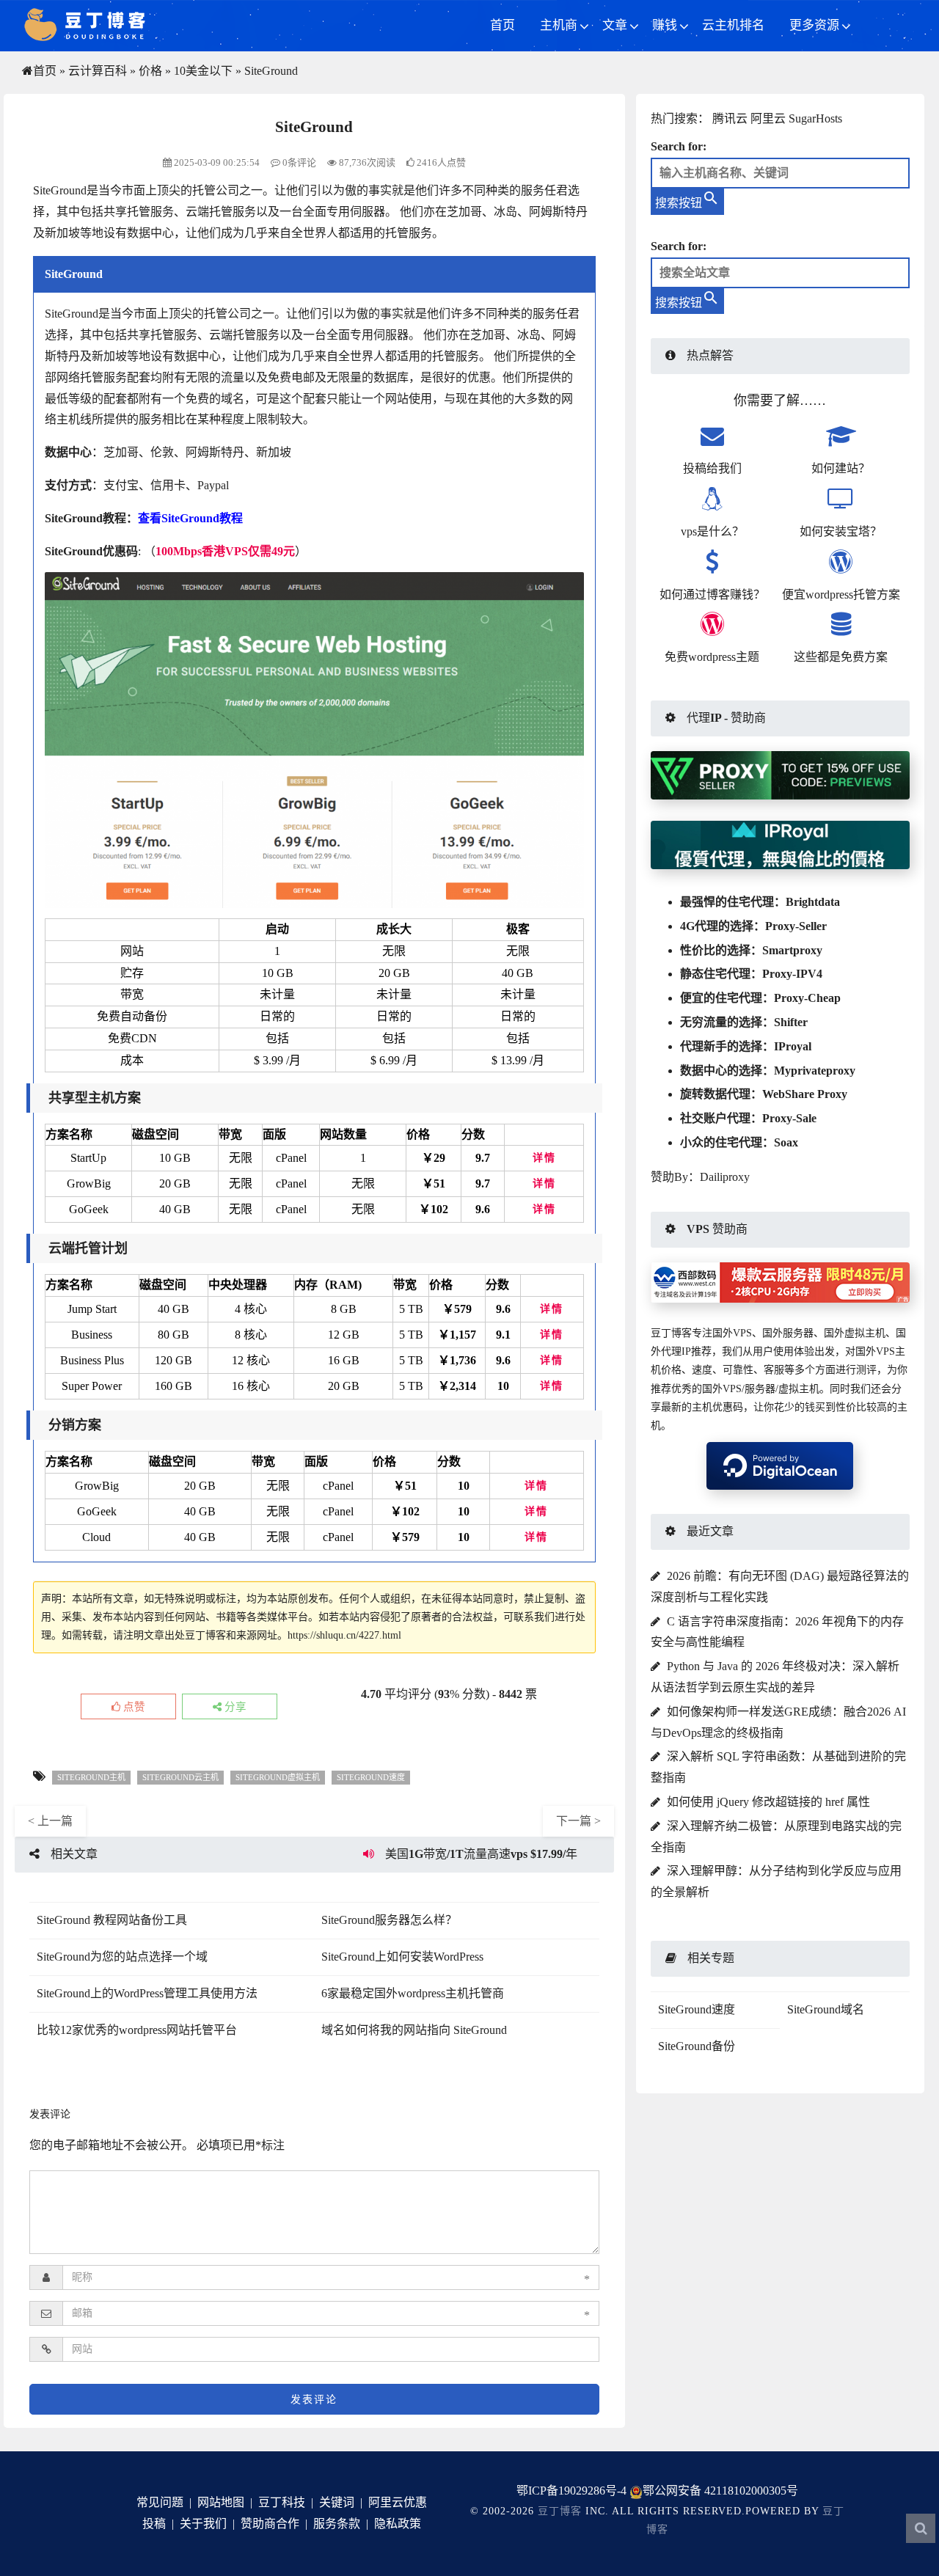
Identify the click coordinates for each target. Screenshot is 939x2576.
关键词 (337, 2502)
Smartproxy (792, 950)
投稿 (154, 2524)
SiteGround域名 (826, 2009)
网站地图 (221, 2502)
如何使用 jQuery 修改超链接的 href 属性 (768, 1802)
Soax (786, 1142)
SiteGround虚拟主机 (278, 1777)
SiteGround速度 (371, 1777)
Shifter (791, 1022)
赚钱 (665, 25)
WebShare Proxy (805, 1094)
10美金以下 (203, 71)
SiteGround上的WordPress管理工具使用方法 (147, 1993)
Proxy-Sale (789, 1118)
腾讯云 (730, 118)
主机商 (559, 25)
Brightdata (813, 902)
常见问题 (160, 2502)
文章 (615, 25)
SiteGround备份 (697, 2046)
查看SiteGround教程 (190, 518)
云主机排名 (733, 25)
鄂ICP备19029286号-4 (571, 2491)
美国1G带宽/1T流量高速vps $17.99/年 (481, 1854)
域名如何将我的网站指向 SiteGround (414, 2030)
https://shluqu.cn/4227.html (344, 1635)
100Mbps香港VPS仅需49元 (225, 551)
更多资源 (814, 25)
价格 (150, 71)
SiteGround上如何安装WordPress (402, 1957)
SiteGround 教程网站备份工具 (112, 1920)
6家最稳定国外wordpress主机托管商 (413, 1993)
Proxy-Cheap (807, 998)
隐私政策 (398, 2524)
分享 (234, 1707)
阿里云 (768, 118)
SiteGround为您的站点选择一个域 (122, 1957)
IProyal (793, 1046)
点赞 (133, 1707)
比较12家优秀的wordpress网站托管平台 (137, 2030)
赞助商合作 (270, 2524)
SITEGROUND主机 (91, 1777)
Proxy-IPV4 (792, 974)
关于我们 (203, 2524)
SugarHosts (815, 118)
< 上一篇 (50, 1821)
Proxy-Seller (796, 926)
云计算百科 (98, 71)
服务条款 (337, 2524)
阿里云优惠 (398, 2502)
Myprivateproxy (815, 1071)
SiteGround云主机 (180, 1777)
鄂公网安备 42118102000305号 (720, 2491)
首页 (503, 25)
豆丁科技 (282, 2502)
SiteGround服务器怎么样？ (389, 1920)
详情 (544, 1158)
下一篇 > (578, 1821)
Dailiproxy (725, 1177)
